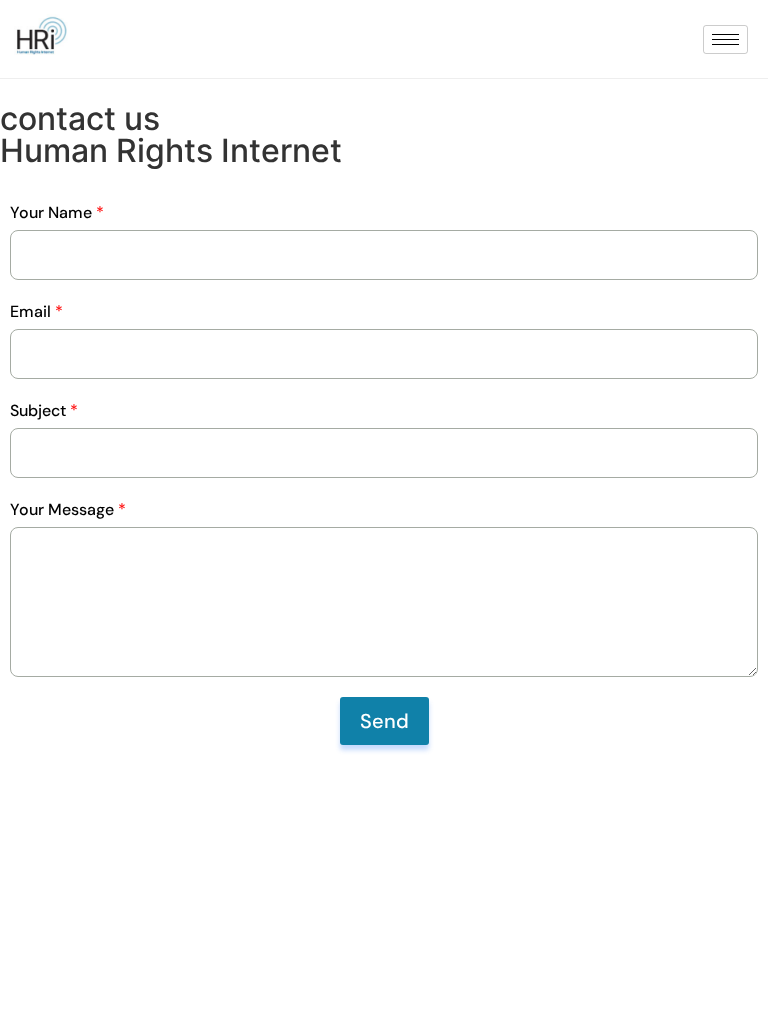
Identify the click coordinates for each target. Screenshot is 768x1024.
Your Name (57, 212)
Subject (44, 410)
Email (36, 311)
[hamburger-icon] (725, 39)
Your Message (68, 509)
